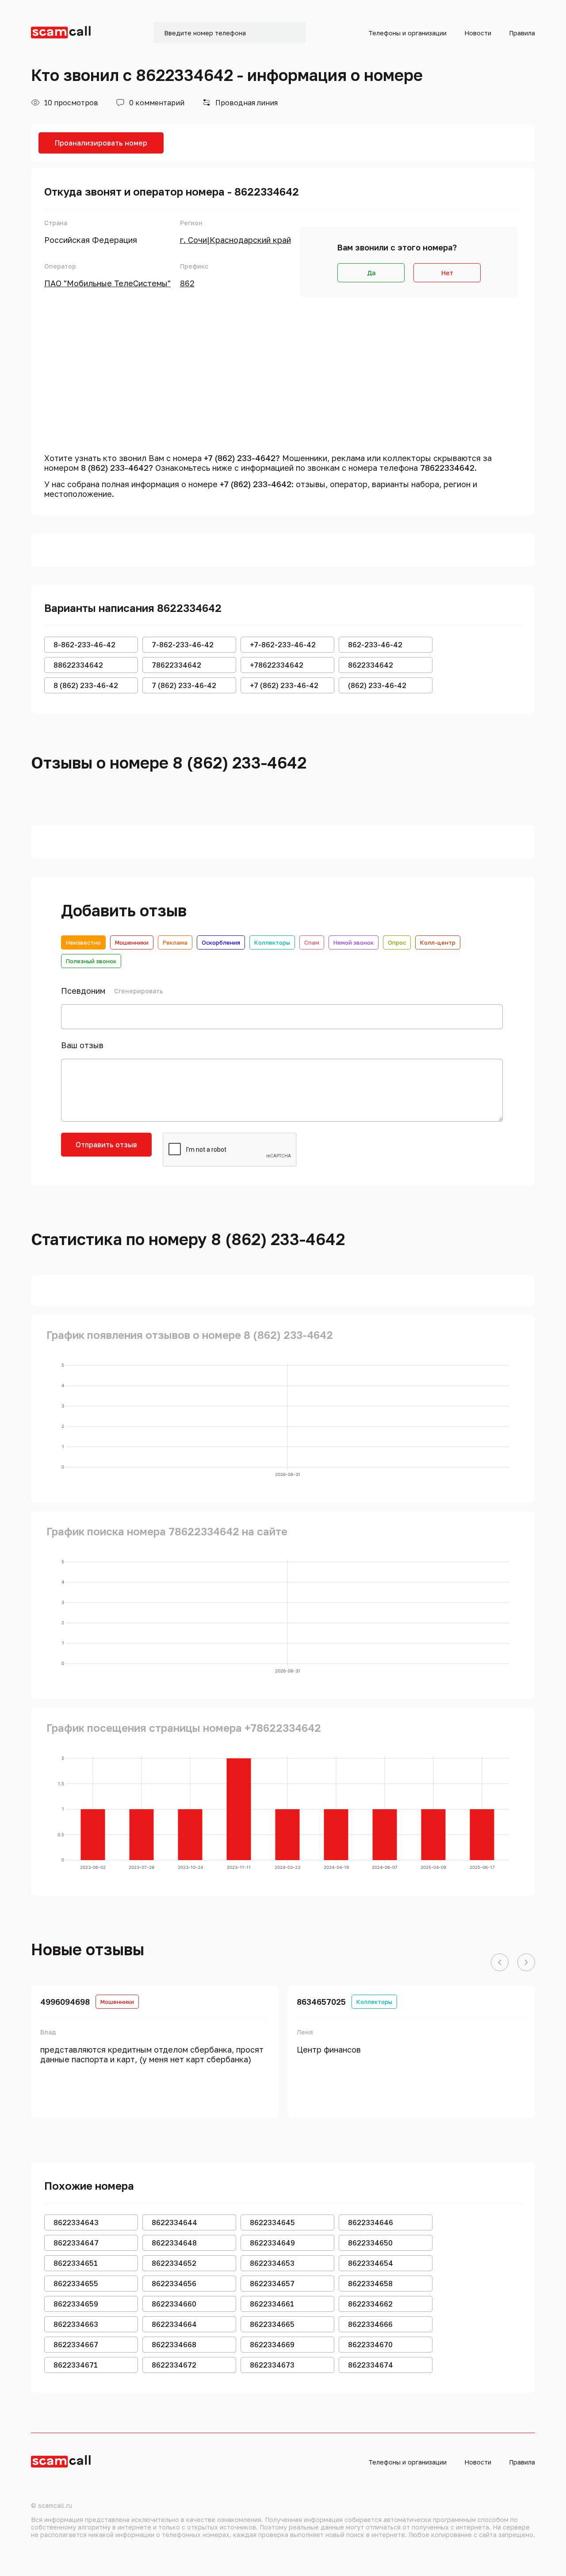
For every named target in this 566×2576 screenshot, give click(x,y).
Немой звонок (354, 942)
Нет (447, 273)
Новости (478, 33)
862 (187, 283)
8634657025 (321, 2002)
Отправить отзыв (106, 1145)
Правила (522, 33)
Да (371, 273)
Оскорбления (221, 942)
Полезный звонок (91, 961)
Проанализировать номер (101, 143)
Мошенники (132, 942)
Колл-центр (438, 942)
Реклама (175, 942)
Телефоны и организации (407, 33)
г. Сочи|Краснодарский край (235, 240)
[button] (500, 1963)
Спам (312, 942)
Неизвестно (83, 942)
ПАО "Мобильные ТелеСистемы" (107, 283)
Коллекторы (272, 942)
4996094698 (65, 2002)
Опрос (397, 942)
